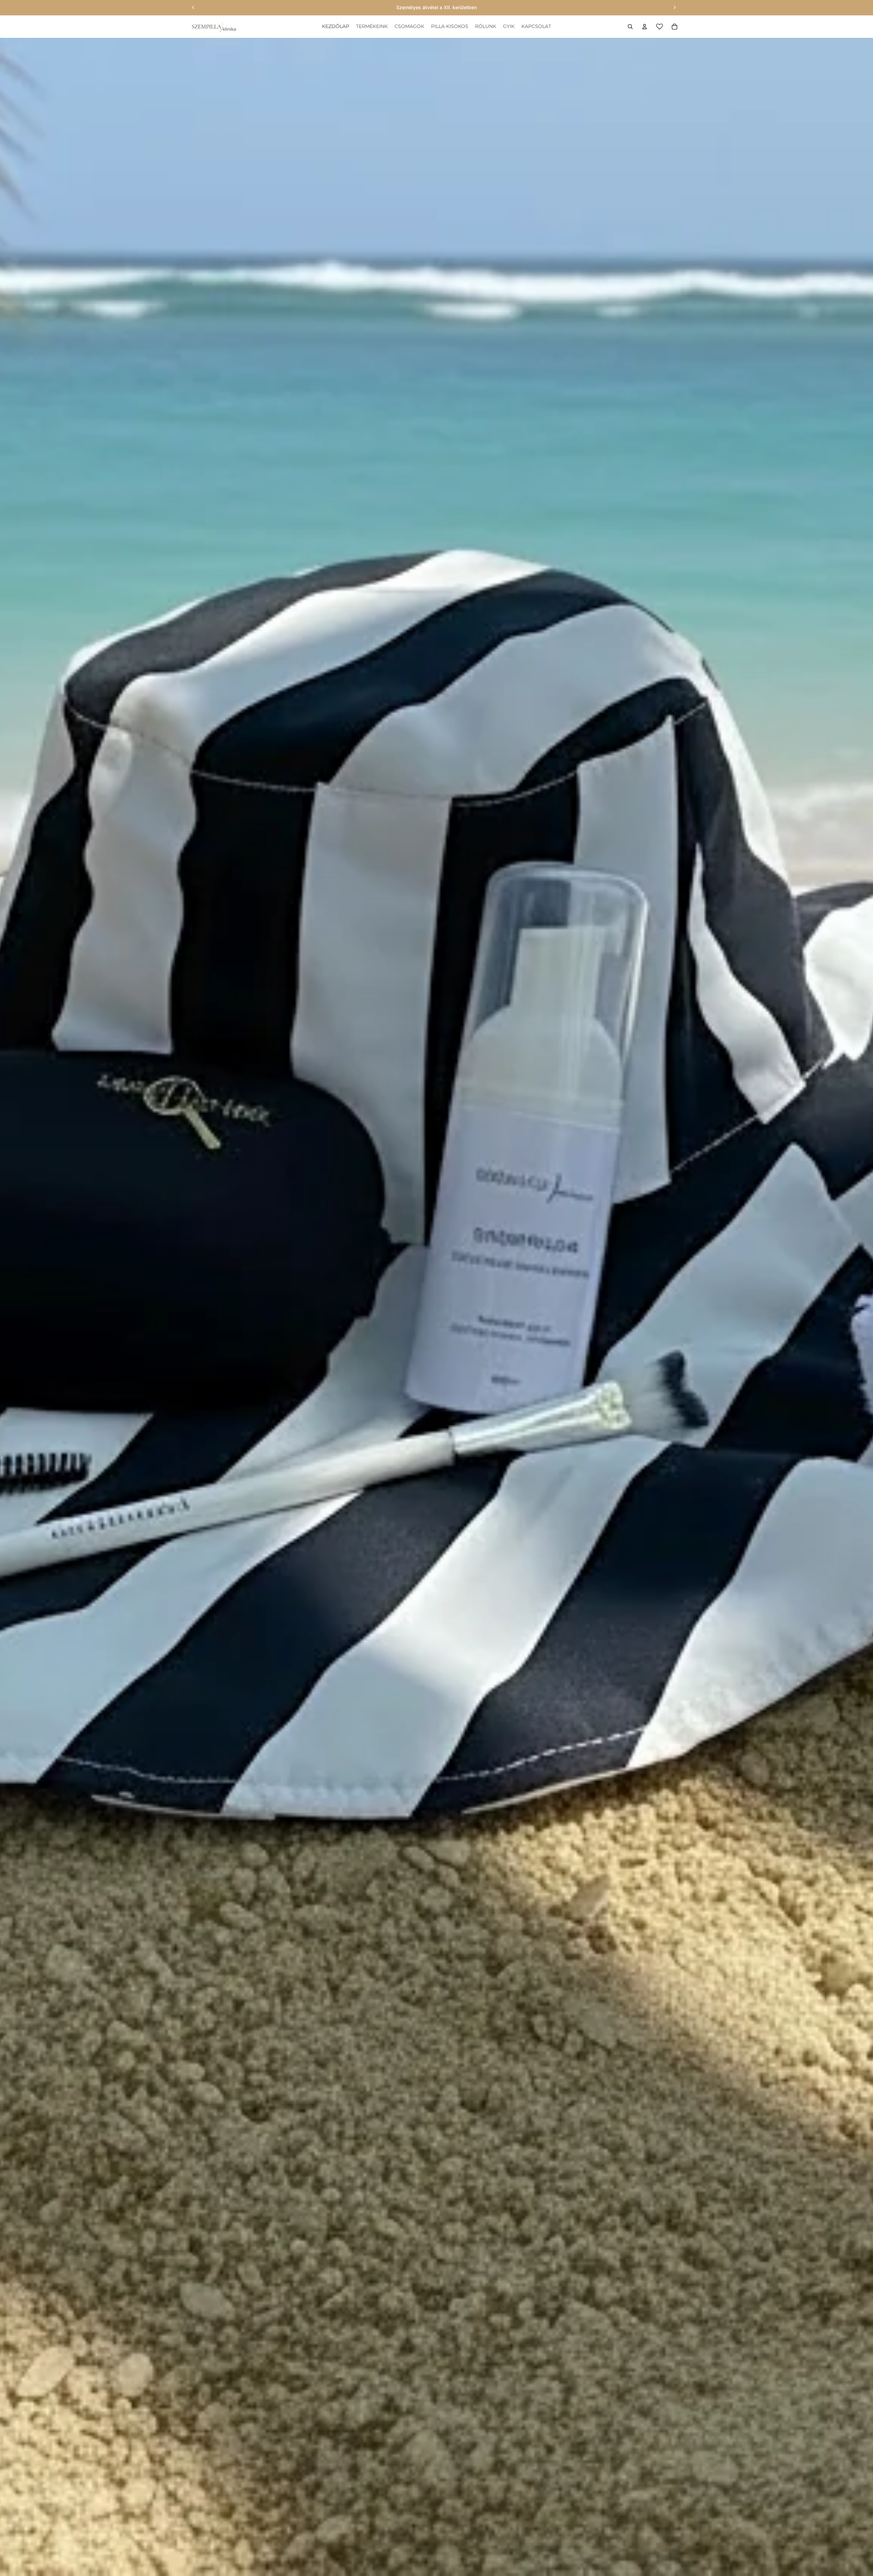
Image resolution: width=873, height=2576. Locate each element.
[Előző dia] (193, 8)
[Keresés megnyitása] (630, 27)
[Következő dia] (675, 8)
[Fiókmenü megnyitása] (645, 27)
